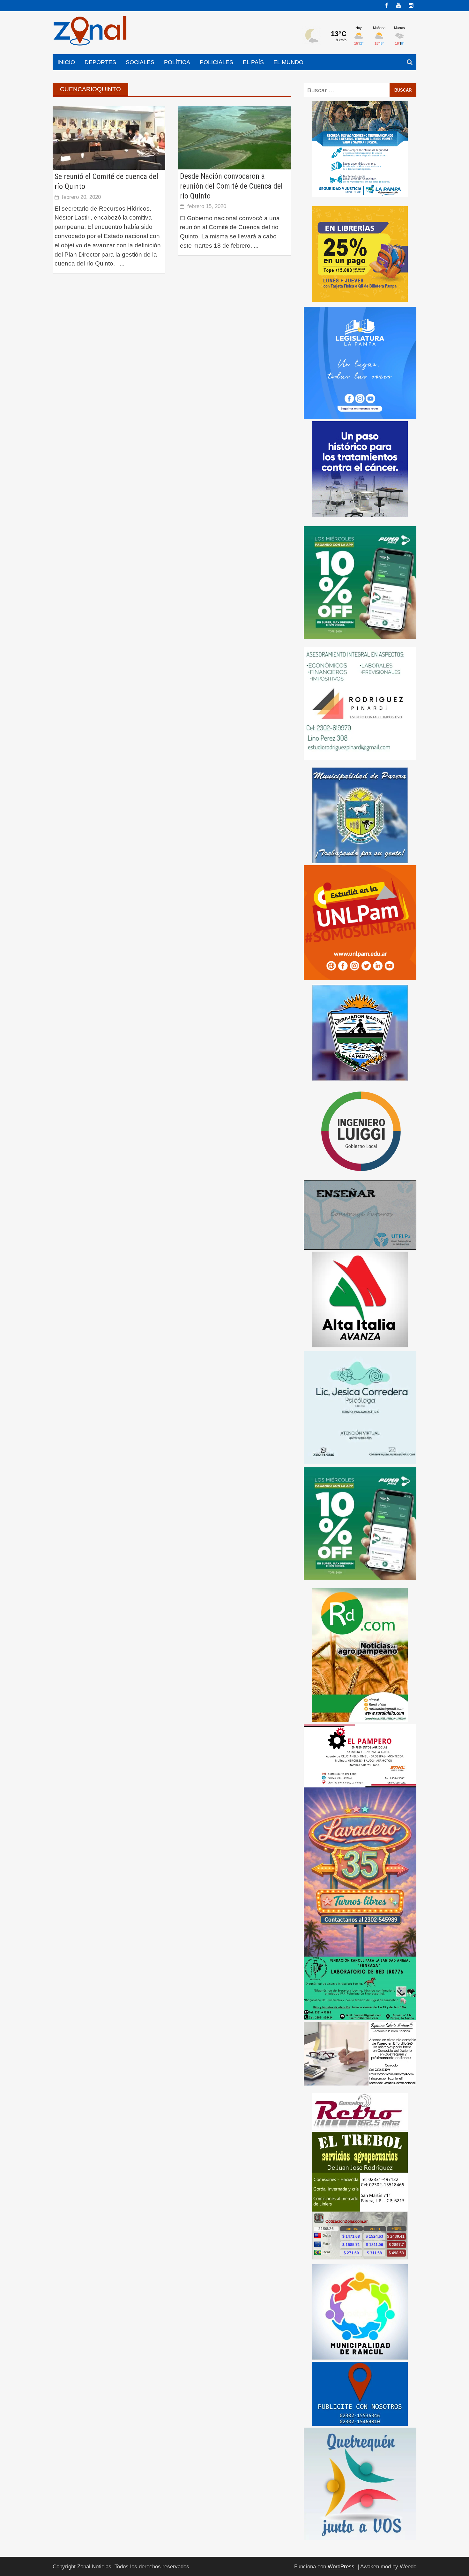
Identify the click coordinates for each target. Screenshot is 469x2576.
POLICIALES (216, 62)
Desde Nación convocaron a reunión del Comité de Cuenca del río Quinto (231, 186)
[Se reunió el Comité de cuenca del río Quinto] (109, 137)
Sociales (140, 62)
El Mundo (288, 62)
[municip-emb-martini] (360, 1032)
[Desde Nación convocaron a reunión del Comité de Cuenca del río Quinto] (234, 137)
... (122, 263)
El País (253, 62)
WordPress (341, 2567)
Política (177, 62)
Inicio (66, 62)
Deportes (100, 62)
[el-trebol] (360, 2171)
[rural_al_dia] (360, 1655)
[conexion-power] (360, 2111)
